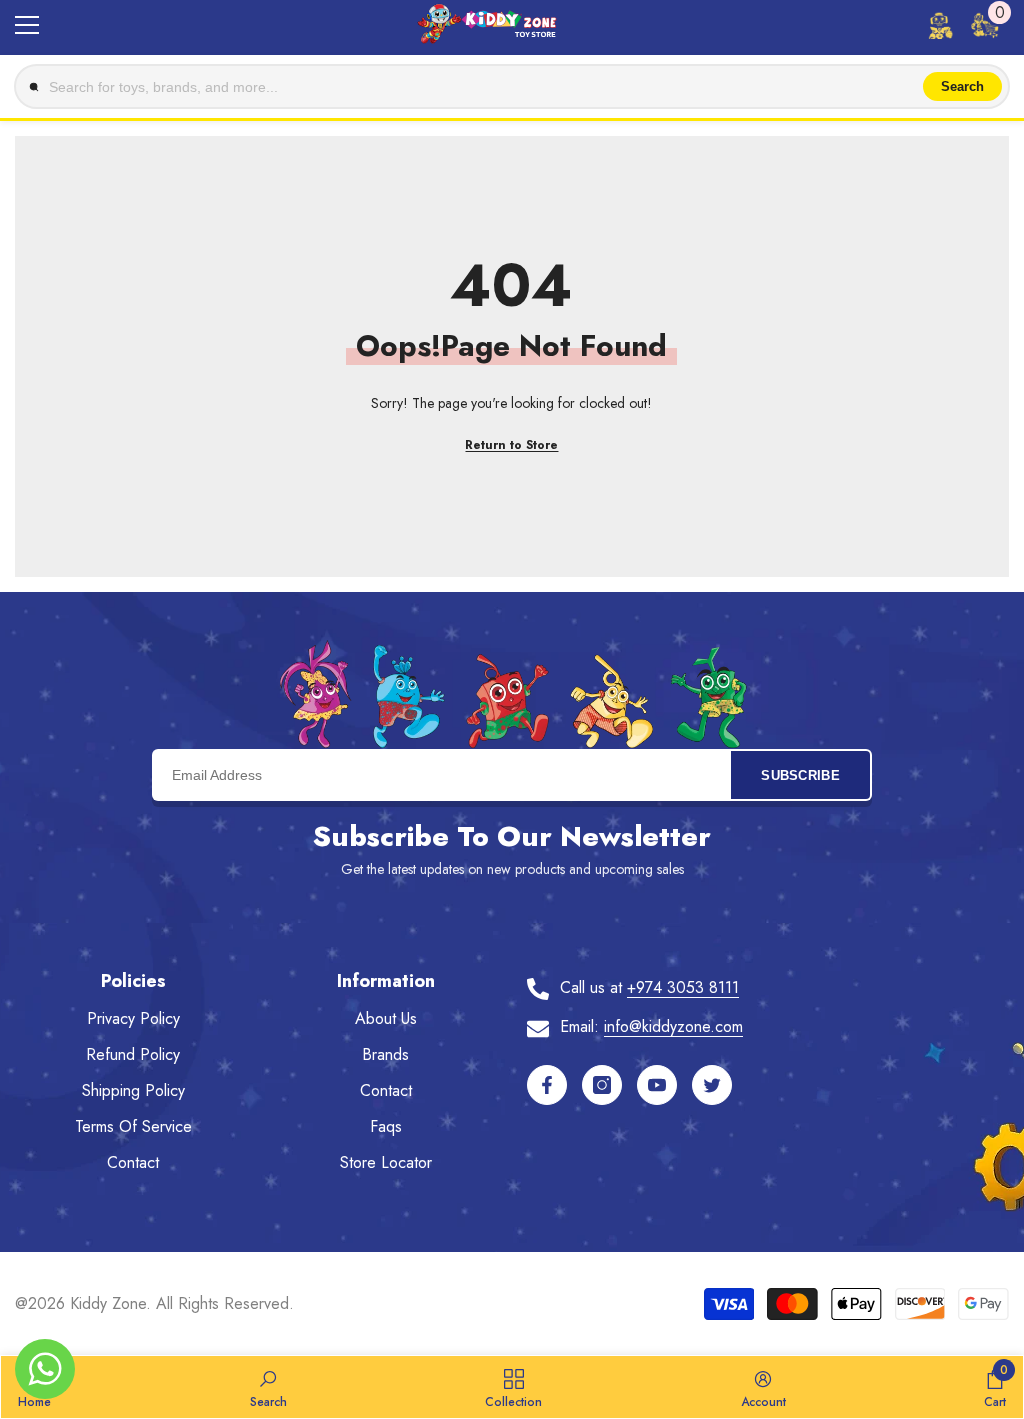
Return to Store (511, 445)
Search (962, 86)
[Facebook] (547, 1085)
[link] (268, 1387)
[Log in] (940, 25)
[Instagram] (602, 1085)
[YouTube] (657, 1085)
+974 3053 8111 (683, 987)
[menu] (27, 25)
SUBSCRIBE (800, 775)
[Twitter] (712, 1085)
